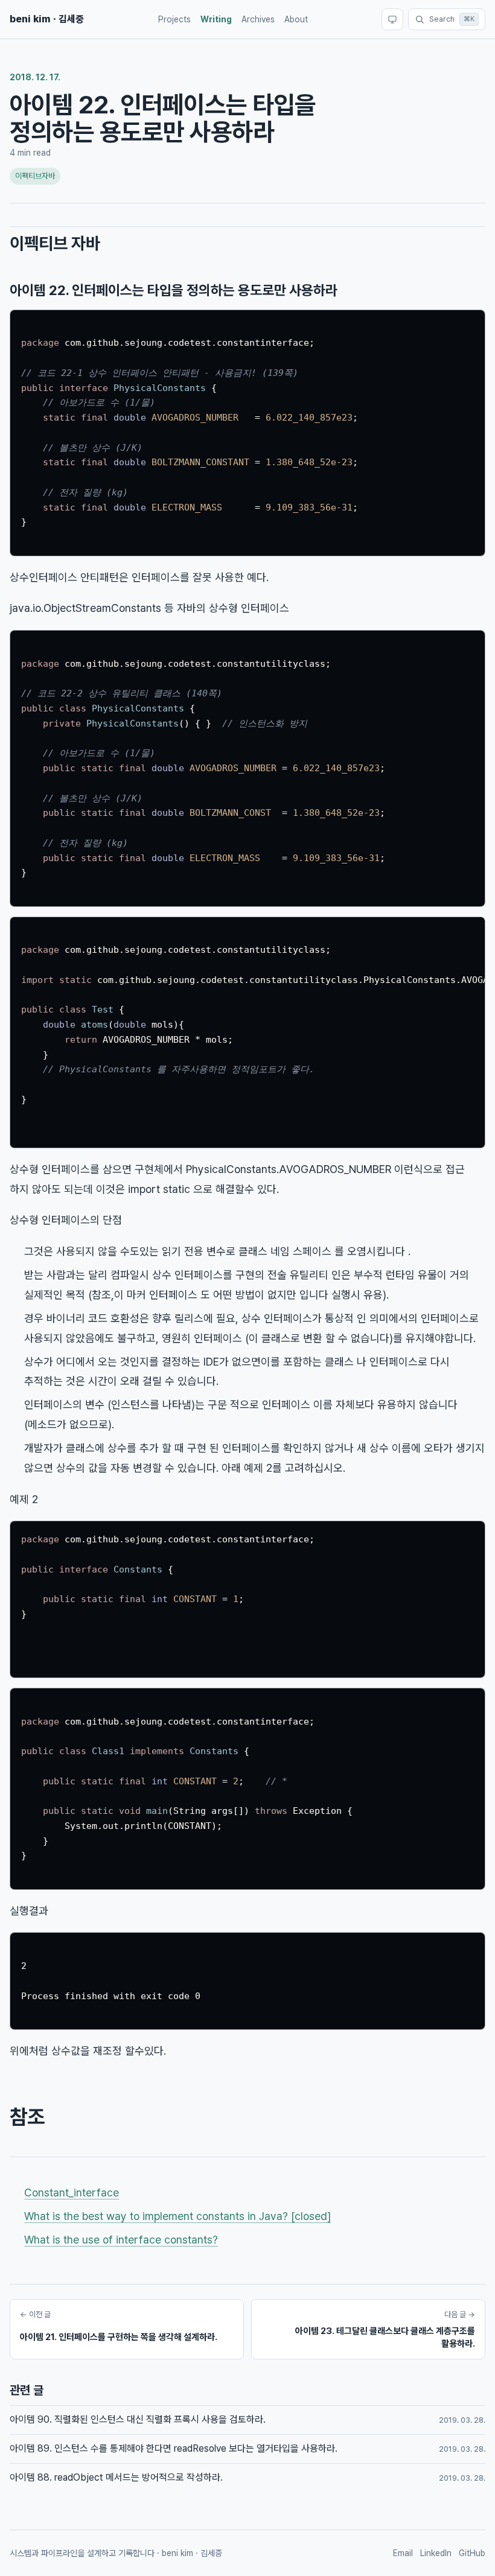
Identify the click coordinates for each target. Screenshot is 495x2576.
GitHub (472, 2553)
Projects (174, 19)
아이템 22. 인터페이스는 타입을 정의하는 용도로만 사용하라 (174, 290)
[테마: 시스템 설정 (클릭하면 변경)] (392, 19)
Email (403, 2553)
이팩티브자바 (35, 176)
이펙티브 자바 (55, 243)
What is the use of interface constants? (121, 2240)
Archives (258, 19)
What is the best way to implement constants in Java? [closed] (177, 2216)
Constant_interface (72, 2193)
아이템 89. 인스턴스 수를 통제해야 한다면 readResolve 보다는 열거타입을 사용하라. (174, 2448)
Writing (216, 19)
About (296, 19)
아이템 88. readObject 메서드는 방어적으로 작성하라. (116, 2477)
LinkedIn (436, 2553)
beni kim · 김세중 (47, 19)
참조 (27, 2117)
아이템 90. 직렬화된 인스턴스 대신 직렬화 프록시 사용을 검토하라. (138, 2419)
